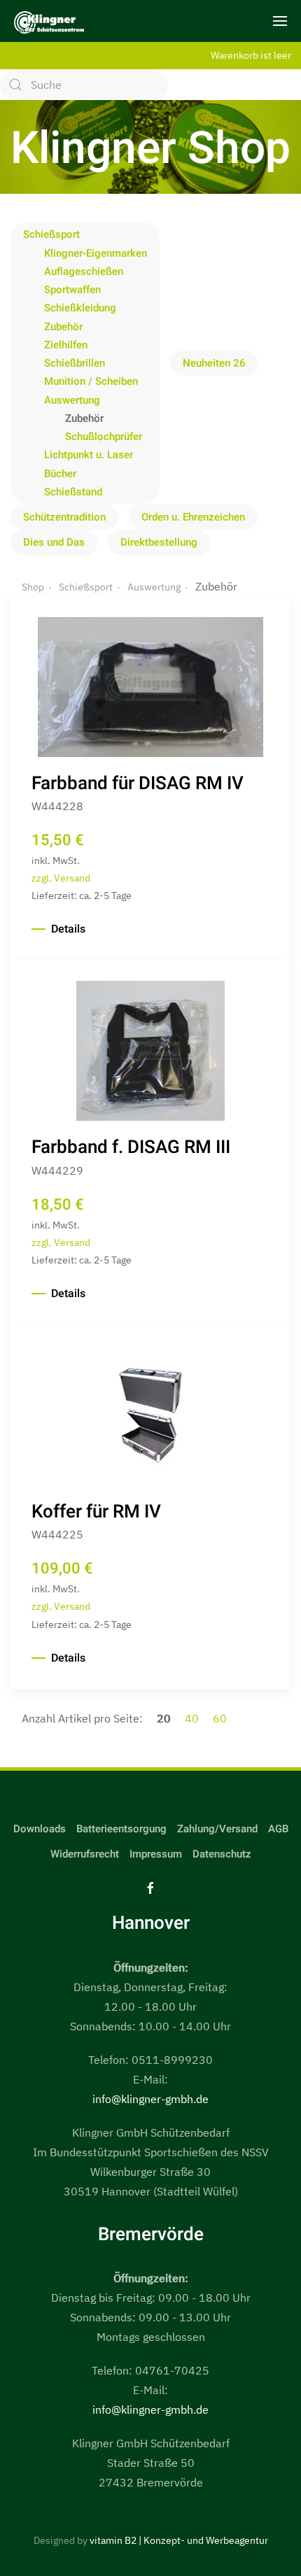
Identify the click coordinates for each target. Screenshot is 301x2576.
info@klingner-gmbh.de (150, 2099)
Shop (33, 587)
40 (193, 1718)
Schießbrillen (75, 363)
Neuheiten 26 (214, 363)
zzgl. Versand (61, 878)
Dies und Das (54, 542)
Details (68, 929)
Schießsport (51, 234)
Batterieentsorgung (121, 1829)
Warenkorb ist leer (251, 55)
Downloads (40, 1829)
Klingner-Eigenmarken (96, 253)
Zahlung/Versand (217, 1829)
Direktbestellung (159, 542)
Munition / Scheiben (91, 381)
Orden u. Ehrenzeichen (193, 517)
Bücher (60, 474)
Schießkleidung (80, 308)
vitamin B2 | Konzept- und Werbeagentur (179, 2540)
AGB (278, 1829)
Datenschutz (222, 1854)
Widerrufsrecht (85, 1854)
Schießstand (73, 492)
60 (220, 1718)
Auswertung (72, 400)
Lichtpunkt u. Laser (89, 455)
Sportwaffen (72, 290)
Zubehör (63, 327)
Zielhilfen (66, 345)
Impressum (156, 1854)
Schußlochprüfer (104, 437)
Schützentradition (64, 517)
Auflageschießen (84, 271)
